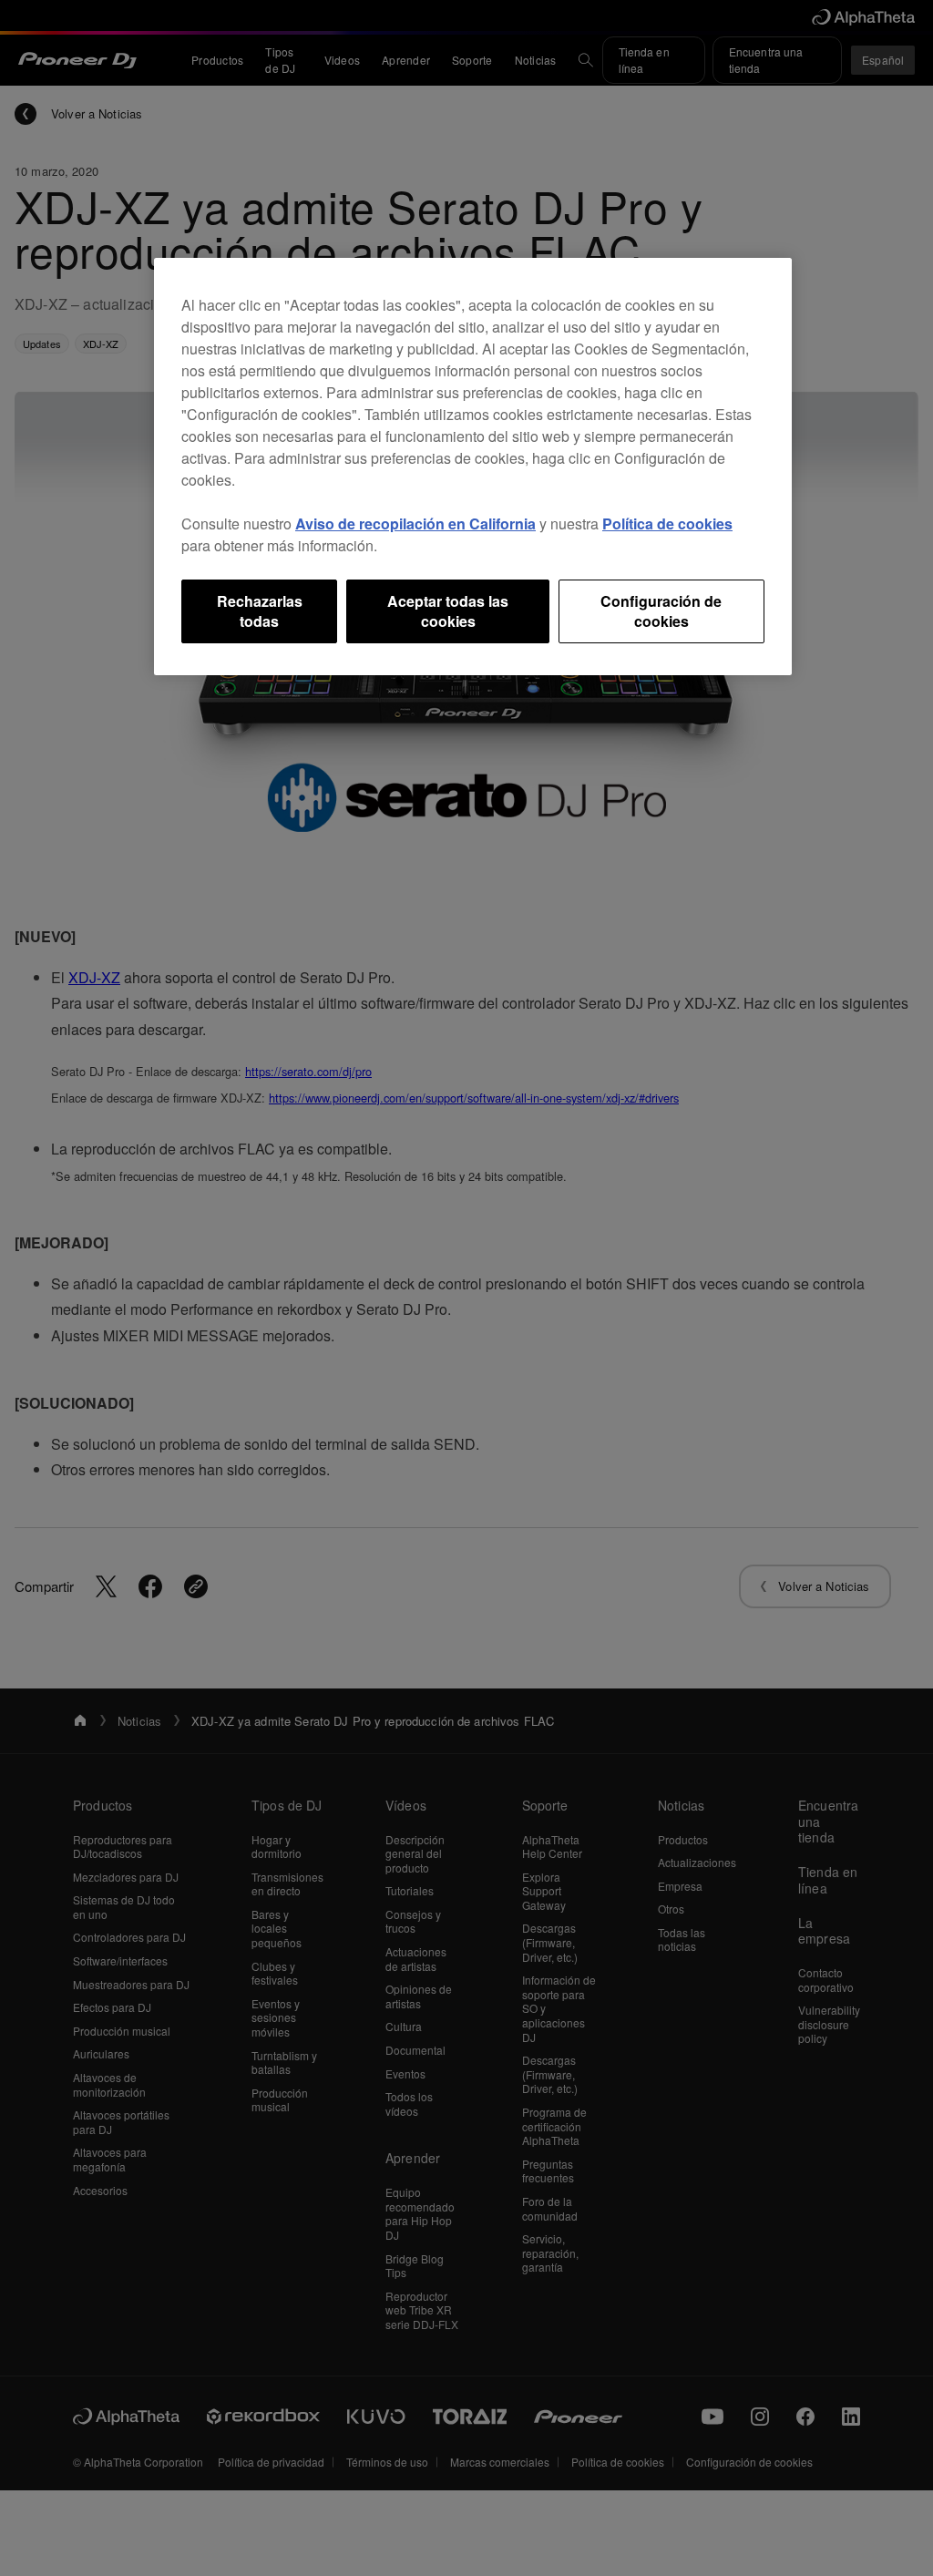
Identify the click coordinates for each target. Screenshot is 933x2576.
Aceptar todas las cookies (448, 611)
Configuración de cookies (661, 611)
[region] (473, 467)
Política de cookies (667, 523)
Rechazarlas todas (260, 611)
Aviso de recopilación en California (415, 523)
